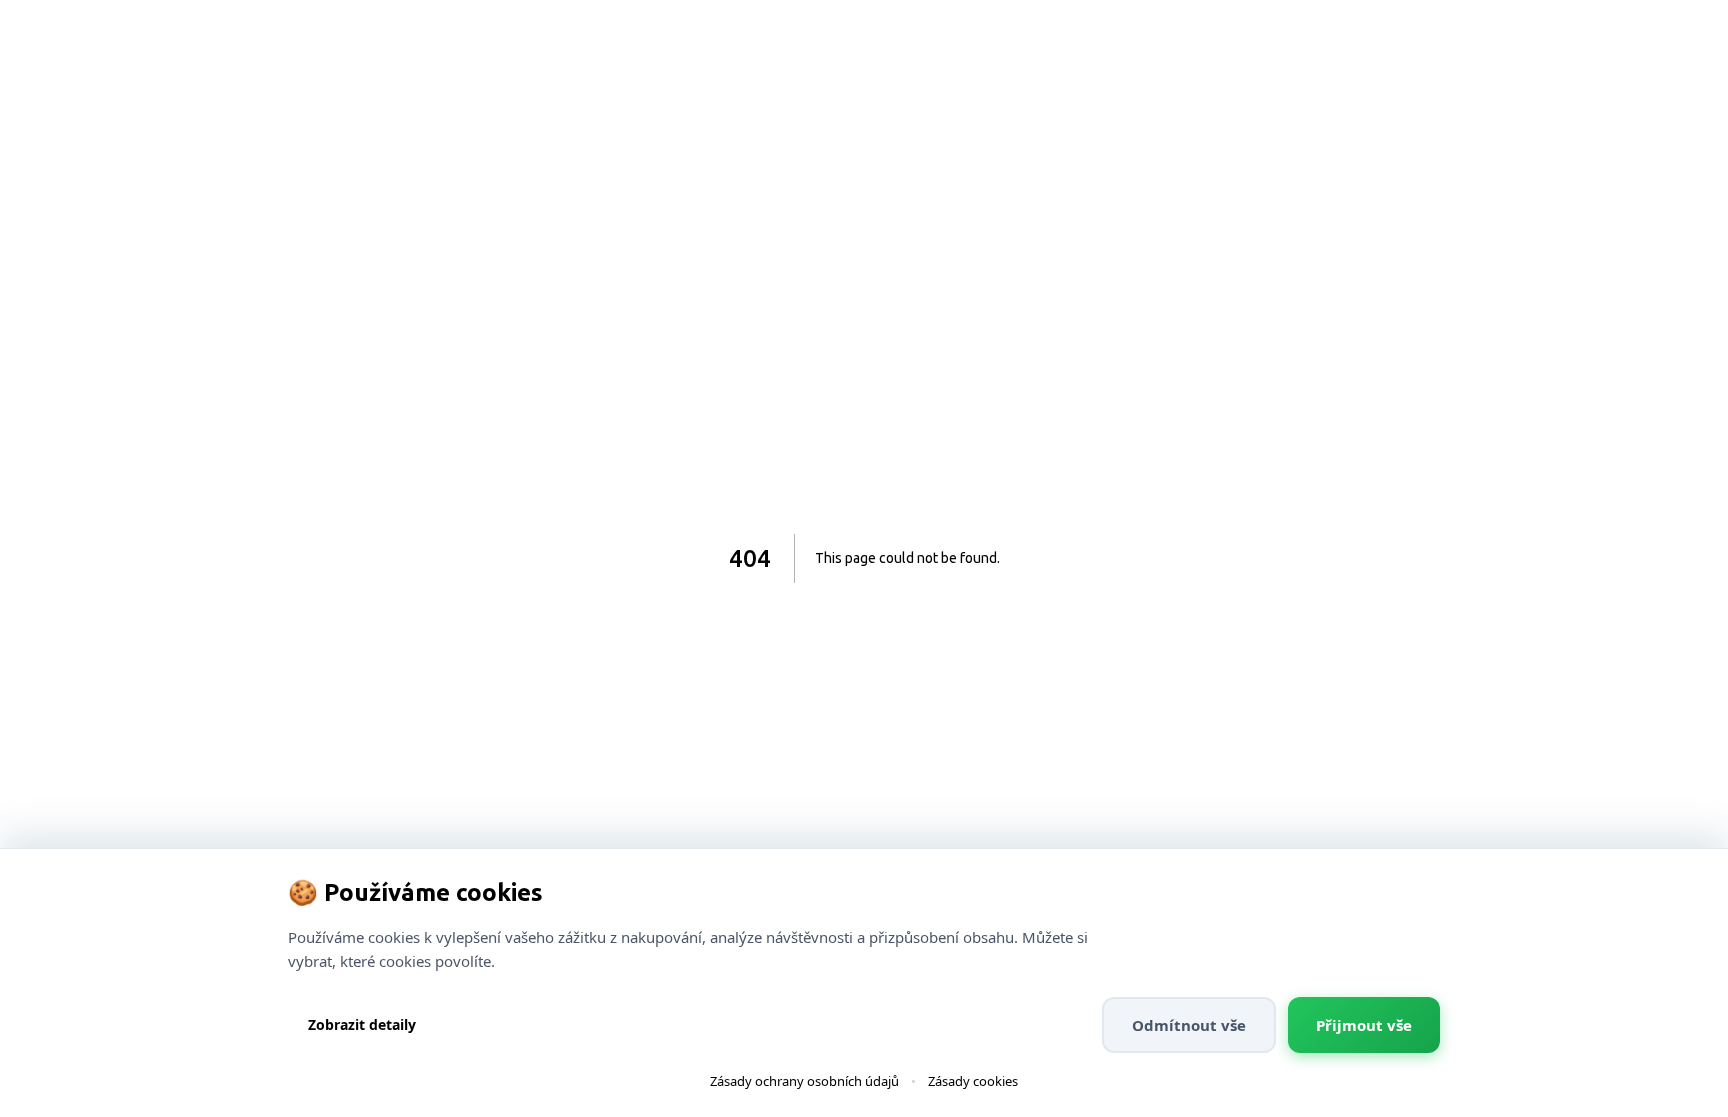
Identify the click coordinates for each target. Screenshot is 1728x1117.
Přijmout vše (1364, 1025)
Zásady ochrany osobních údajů (804, 1081)
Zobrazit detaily (362, 1024)
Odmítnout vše (1189, 1025)
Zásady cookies (973, 1081)
